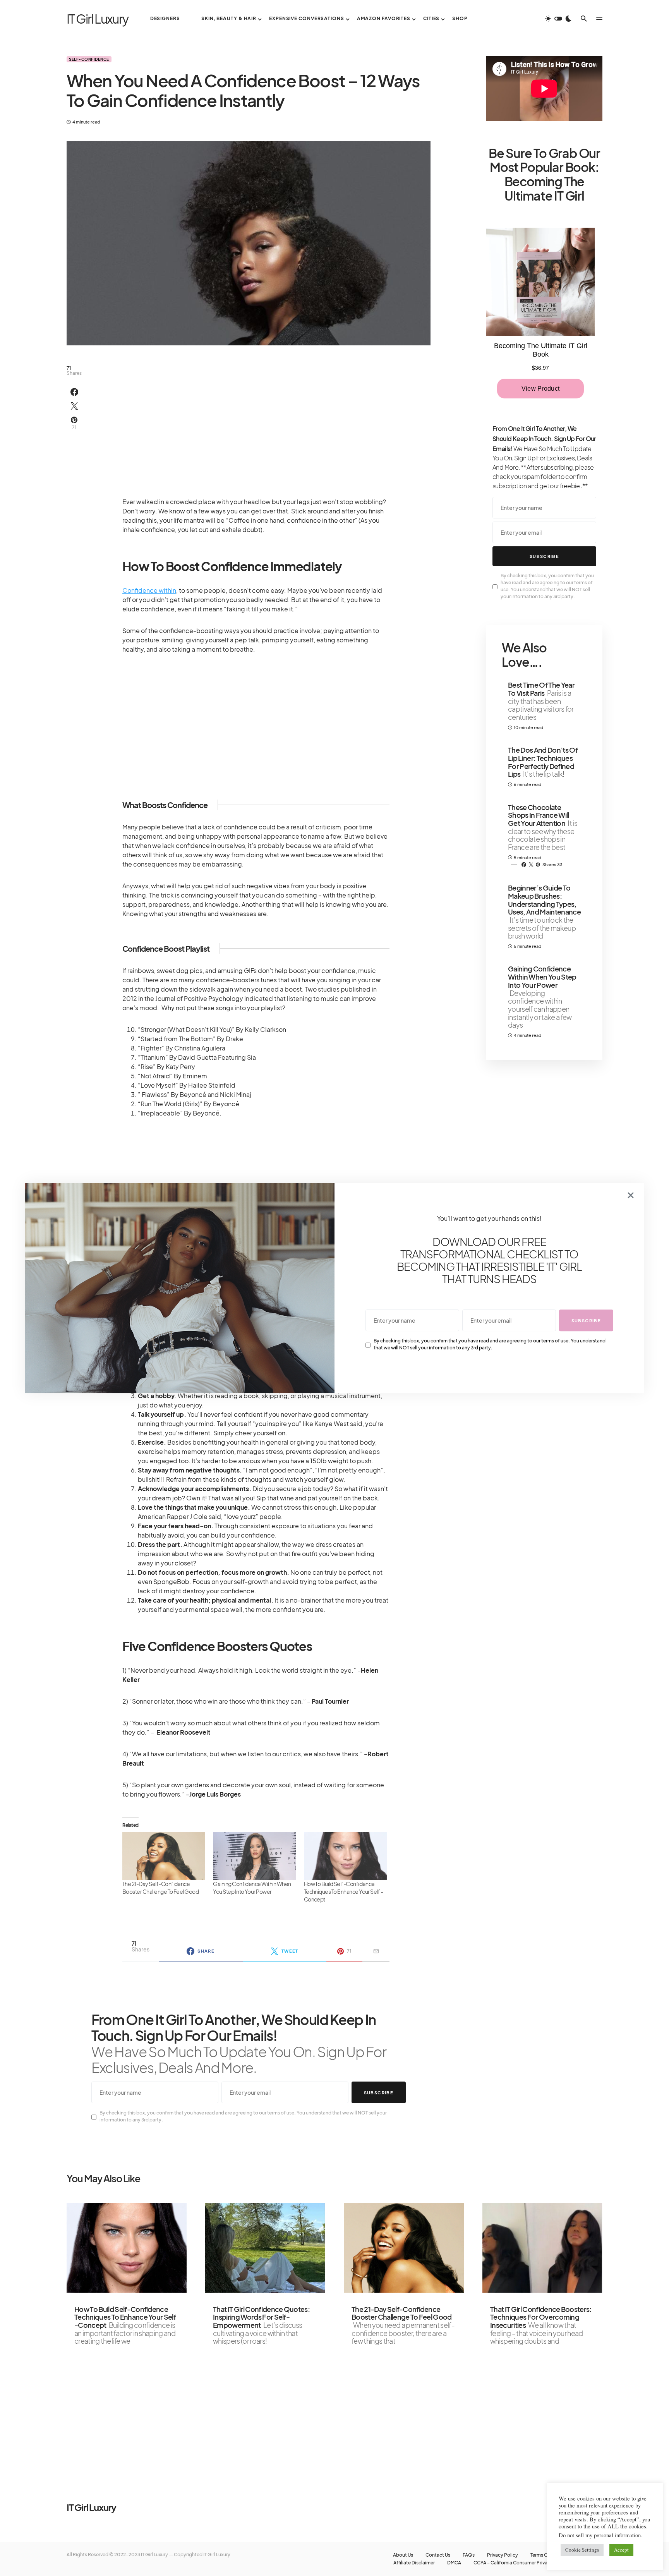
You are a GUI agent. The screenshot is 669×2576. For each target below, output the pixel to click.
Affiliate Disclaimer (414, 2563)
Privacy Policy (503, 2555)
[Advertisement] (256, 418)
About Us (403, 2555)
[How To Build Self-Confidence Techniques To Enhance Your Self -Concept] (345, 1856)
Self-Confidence (89, 59)
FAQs (469, 2555)
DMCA (454, 2563)
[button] (558, 19)
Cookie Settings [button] (582, 2550)
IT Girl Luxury (98, 19)
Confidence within (149, 590)
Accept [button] (621, 2550)
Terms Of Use (545, 2555)
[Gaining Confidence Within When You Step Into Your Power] (254, 1856)
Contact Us (438, 2555)
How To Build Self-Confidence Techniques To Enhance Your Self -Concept (344, 1891)
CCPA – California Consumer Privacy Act (517, 2563)
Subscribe (379, 2093)
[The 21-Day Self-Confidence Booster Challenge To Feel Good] (164, 1856)
